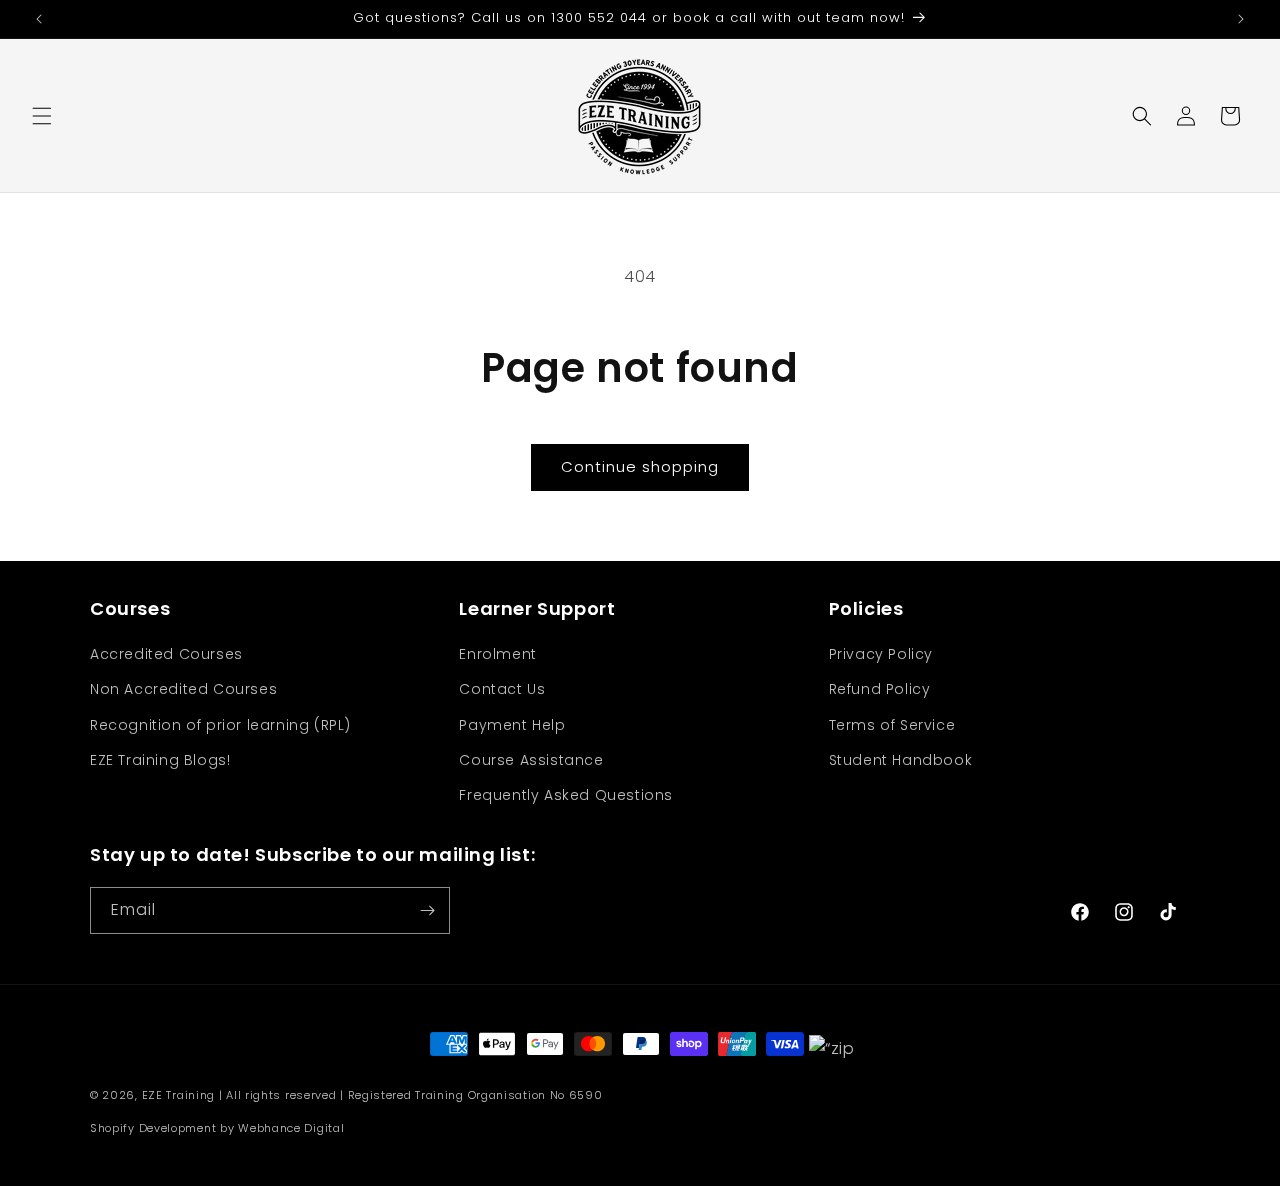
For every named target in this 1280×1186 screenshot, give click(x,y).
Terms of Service (892, 725)
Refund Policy (880, 689)
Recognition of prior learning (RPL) (220, 725)
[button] (42, 116)
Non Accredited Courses (183, 689)
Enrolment (497, 654)
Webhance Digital (291, 1128)
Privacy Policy (881, 654)
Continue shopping (640, 466)
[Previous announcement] (39, 19)
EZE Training (178, 1095)
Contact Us (502, 689)
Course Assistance (531, 760)
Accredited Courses (166, 654)
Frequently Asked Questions (566, 795)
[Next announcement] (1241, 19)
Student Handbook (901, 760)
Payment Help (512, 725)
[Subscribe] (427, 910)
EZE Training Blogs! (160, 760)
